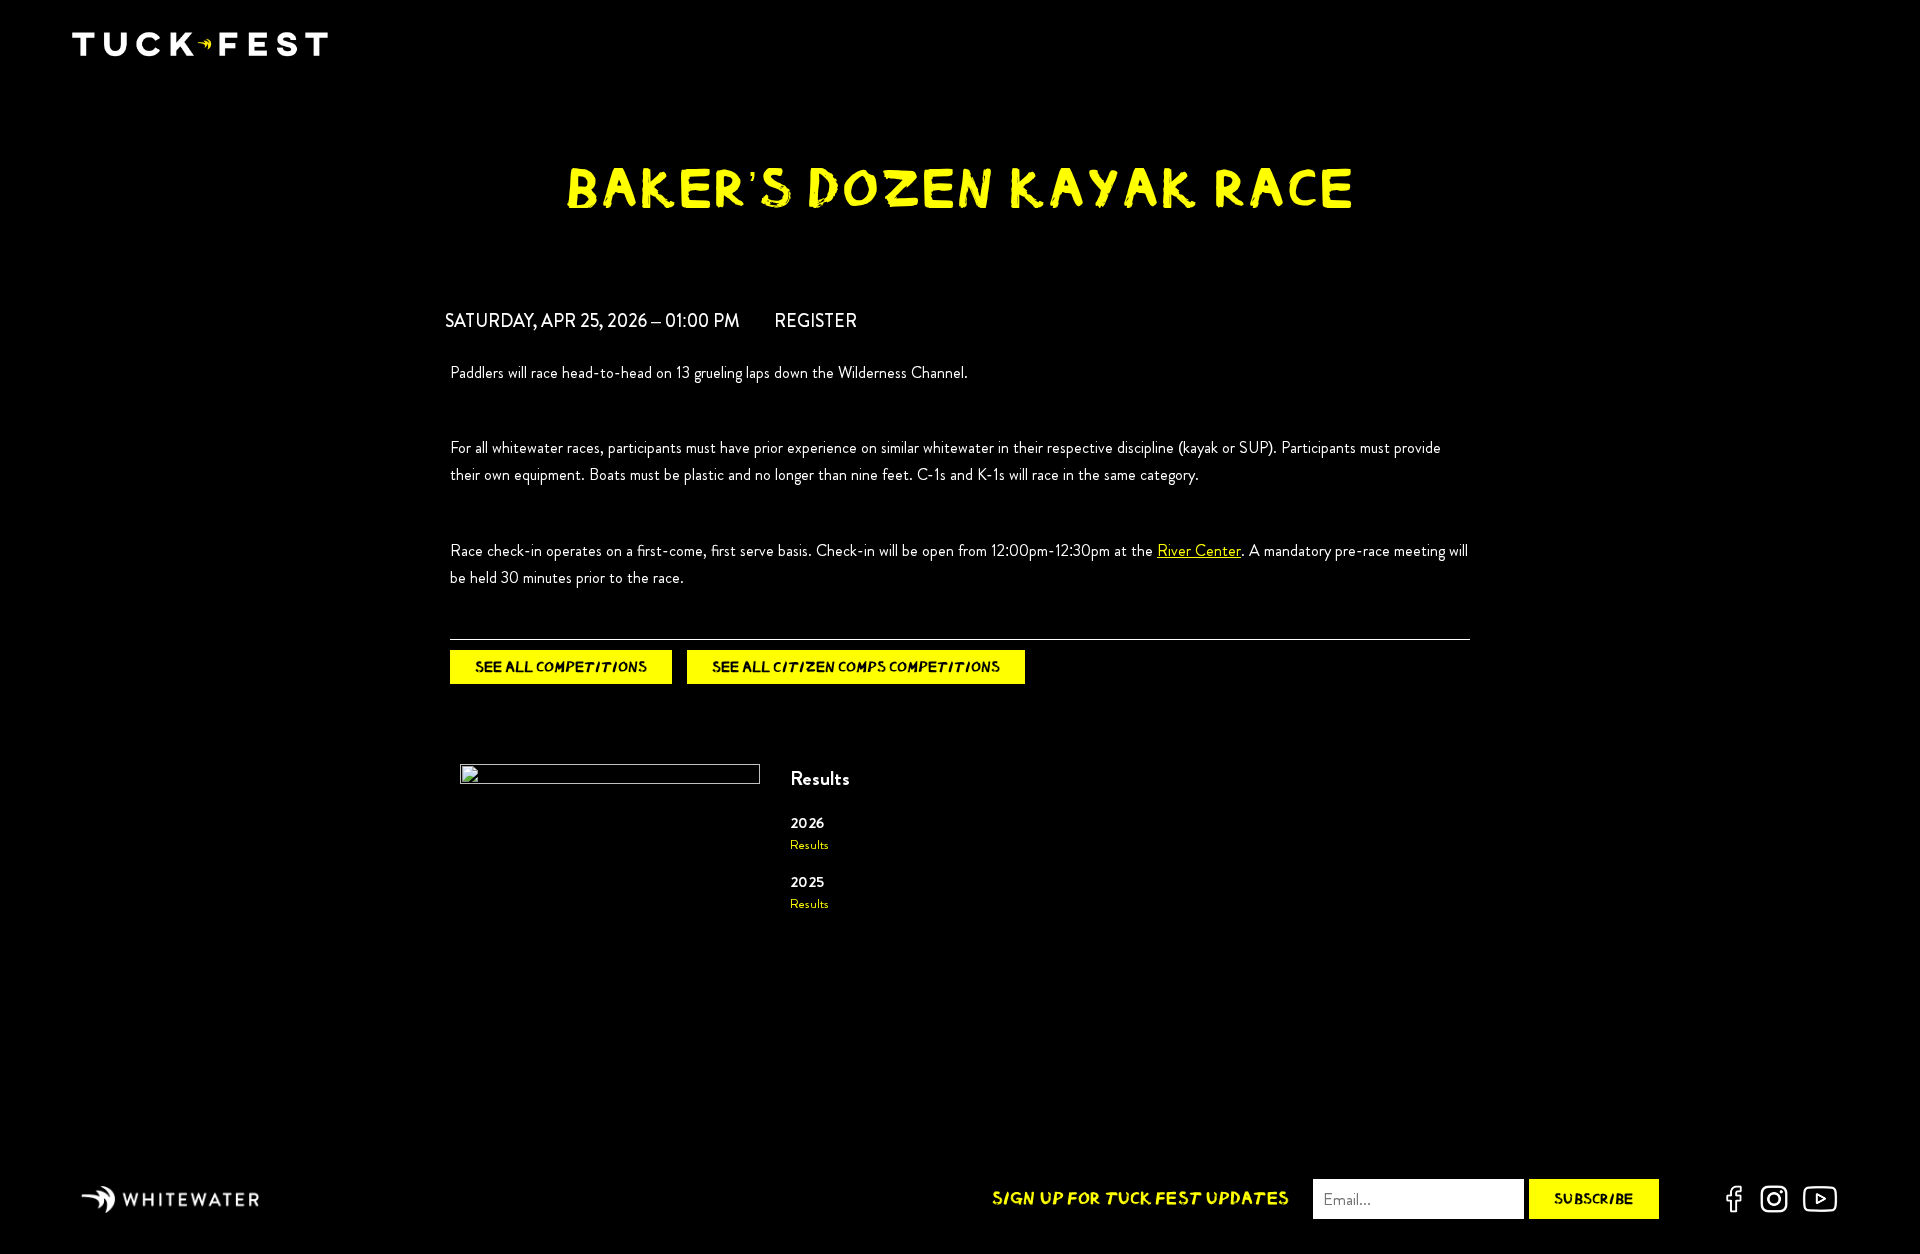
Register (815, 321)
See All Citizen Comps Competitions (856, 666)
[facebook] (1734, 1199)
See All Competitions (561, 666)
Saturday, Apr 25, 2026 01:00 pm (592, 321)
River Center (1199, 550)
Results (809, 845)
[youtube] (1820, 1199)
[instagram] (1774, 1199)
